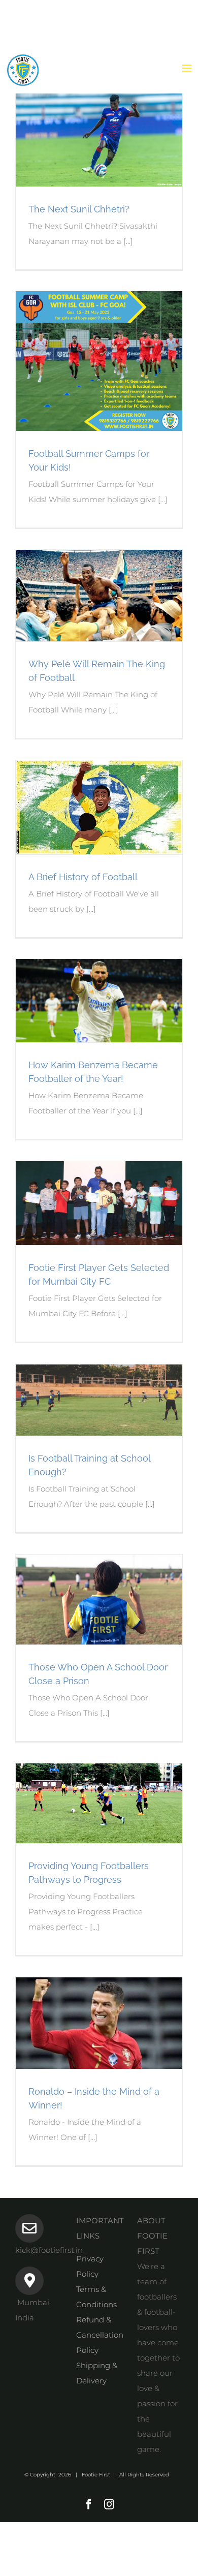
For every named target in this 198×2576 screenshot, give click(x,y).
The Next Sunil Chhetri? (79, 209)
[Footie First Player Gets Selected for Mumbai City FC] (99, 1203)
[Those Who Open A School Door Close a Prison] (99, 1600)
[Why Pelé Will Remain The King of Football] (99, 596)
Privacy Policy (90, 2266)
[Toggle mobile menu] (188, 68)
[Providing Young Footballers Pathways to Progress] (99, 1803)
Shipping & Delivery (97, 2373)
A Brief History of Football (83, 877)
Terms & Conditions (96, 2297)
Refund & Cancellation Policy (99, 2335)
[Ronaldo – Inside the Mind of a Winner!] (99, 2023)
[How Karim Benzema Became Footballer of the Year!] (99, 1001)
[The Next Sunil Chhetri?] (99, 131)
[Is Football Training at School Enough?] (99, 1400)
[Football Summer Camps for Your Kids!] (99, 361)
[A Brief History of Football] (99, 807)
